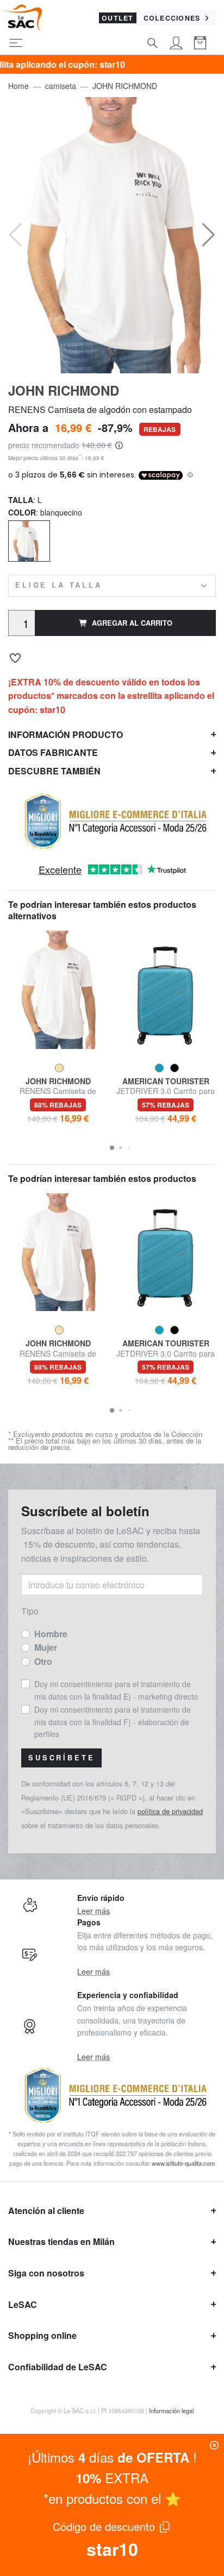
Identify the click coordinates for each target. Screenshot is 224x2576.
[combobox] (112, 586)
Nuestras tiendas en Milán (61, 2241)
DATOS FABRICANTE (53, 752)
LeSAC (23, 2304)
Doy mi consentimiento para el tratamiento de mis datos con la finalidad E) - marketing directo (116, 1690)
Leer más (94, 1911)
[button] (209, 235)
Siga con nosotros (46, 2273)
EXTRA (112, 2478)
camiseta (61, 86)
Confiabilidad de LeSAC (58, 2367)
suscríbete (61, 1758)
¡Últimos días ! (112, 2457)
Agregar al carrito (132, 623)
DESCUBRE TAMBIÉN (54, 771)
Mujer (46, 1647)
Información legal (171, 2410)
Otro (43, 1661)
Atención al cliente (46, 2211)
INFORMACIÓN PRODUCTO (66, 734)
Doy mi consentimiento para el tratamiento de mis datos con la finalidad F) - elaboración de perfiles (113, 1722)
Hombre (51, 1634)
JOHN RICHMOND (125, 86)
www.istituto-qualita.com (183, 2163)
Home (18, 86)
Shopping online (42, 2335)
